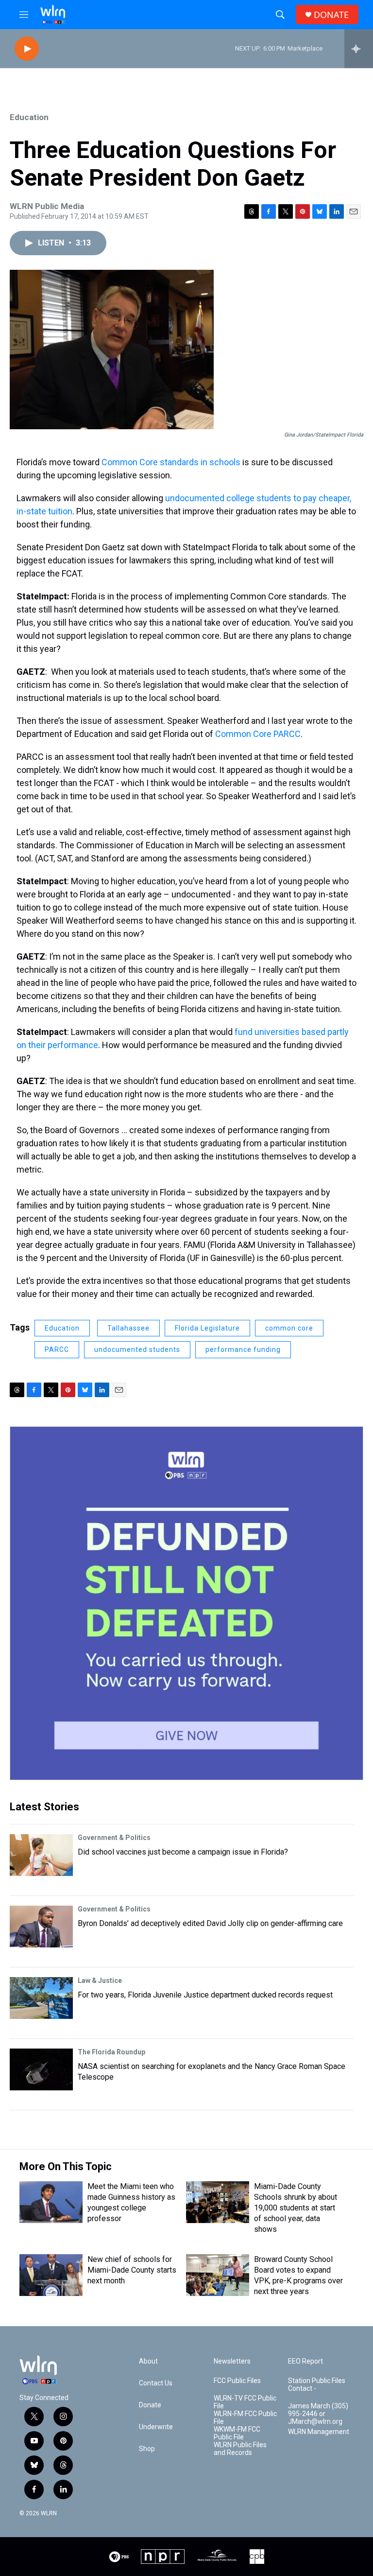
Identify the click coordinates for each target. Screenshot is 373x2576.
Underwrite (156, 2427)
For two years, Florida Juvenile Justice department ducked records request (205, 1995)
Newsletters (232, 2361)
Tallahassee (128, 1328)
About (148, 2361)
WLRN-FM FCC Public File (245, 2418)
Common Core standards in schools (171, 462)
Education (29, 117)
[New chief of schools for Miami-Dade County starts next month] (51, 2275)
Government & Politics (114, 1838)
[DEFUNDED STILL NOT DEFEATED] (186, 1603)
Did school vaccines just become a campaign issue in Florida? (183, 1852)
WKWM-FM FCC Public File (237, 2433)
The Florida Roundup (111, 2052)
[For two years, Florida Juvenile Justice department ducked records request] (41, 1998)
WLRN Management (319, 2432)
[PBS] (119, 2557)
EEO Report (305, 2361)
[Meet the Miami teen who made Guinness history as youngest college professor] (51, 2202)
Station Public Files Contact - (317, 2385)
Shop (147, 2449)
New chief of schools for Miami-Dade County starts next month (132, 2270)
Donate (150, 2405)
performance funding (243, 1349)
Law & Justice (100, 1980)
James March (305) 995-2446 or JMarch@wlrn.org (318, 2414)
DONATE (331, 15)
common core (289, 1328)
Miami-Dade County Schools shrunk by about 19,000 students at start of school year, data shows (296, 2208)
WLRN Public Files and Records (240, 2449)
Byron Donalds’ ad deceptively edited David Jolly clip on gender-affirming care (210, 1923)
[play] (27, 49)
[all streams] (359, 49)
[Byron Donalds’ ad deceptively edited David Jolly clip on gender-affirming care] (41, 1927)
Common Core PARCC (258, 734)
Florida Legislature (207, 1328)
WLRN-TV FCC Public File (245, 2402)
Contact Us (156, 2383)
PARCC (57, 1349)
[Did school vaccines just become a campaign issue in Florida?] (41, 1855)
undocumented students (137, 1349)
